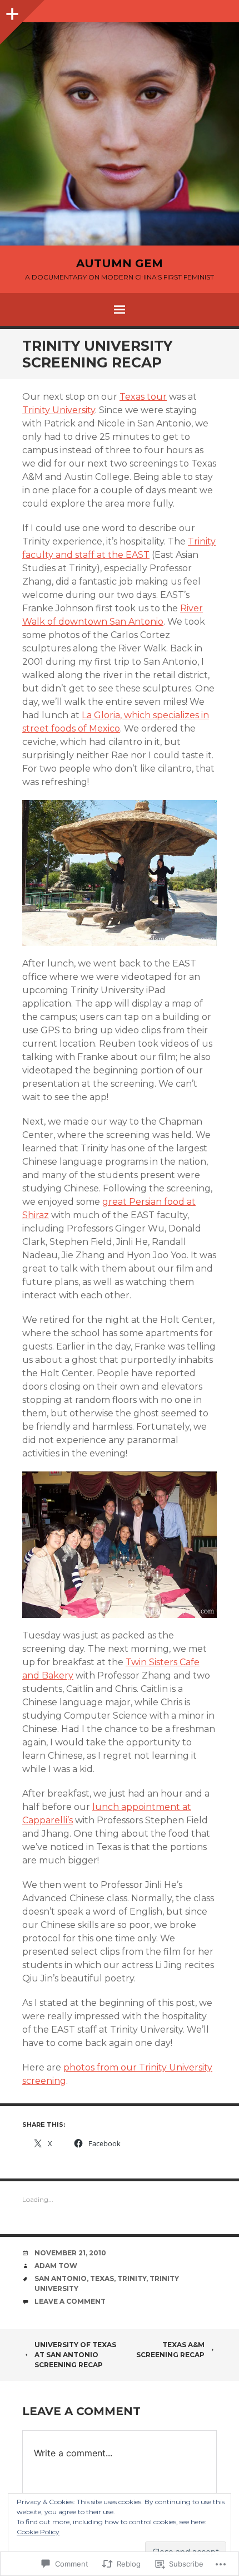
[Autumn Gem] (120, 134)
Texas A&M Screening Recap (170, 2350)
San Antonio (61, 2278)
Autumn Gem (120, 263)
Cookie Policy (38, 2532)
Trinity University (59, 410)
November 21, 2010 (70, 2253)
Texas (102, 2278)
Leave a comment (70, 2301)
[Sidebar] (11, 11)
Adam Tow (56, 2266)
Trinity (132, 2278)
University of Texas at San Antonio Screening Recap (75, 2355)
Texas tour (143, 397)
